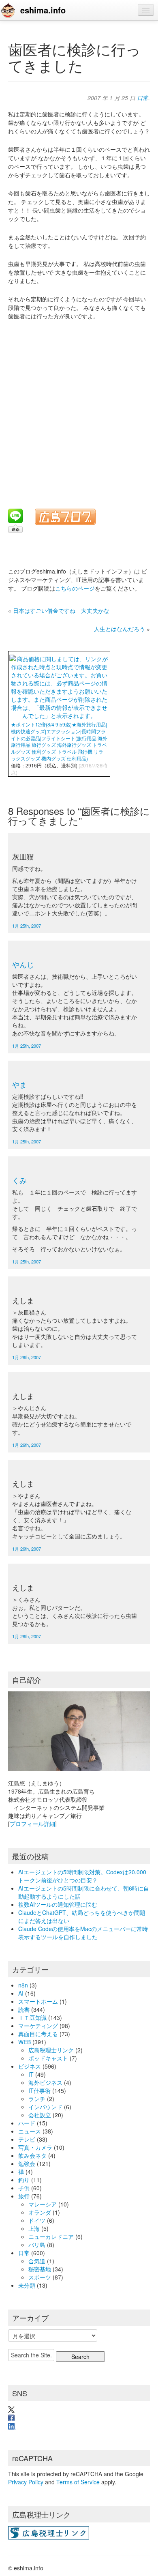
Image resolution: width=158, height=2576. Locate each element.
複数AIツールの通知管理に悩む (58, 1904)
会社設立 (40, 2115)
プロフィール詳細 (32, 1824)
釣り (24, 2180)
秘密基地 (40, 2269)
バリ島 (37, 2245)
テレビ (27, 2139)
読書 (24, 2009)
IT (31, 2074)
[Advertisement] (79, 409)
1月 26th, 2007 (27, 1357)
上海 (34, 2228)
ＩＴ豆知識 (32, 2017)
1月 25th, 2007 (27, 926)
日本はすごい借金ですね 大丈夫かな (61, 610)
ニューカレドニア (51, 2237)
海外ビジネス (45, 2082)
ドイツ (37, 2220)
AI (21, 1993)
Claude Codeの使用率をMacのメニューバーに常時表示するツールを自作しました (83, 1933)
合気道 (37, 2261)
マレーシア (43, 2204)
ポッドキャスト (48, 2058)
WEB (25, 2042)
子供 (24, 2188)
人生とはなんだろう (120, 629)
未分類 (27, 2285)
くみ (19, 1180)
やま (19, 1084)
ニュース (30, 2131)
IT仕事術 (39, 2090)
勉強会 (27, 2163)
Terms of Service (78, 2482)
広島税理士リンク (51, 2050)
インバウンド (45, 2107)
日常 (143, 98)
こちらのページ (75, 588)
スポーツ (40, 2277)
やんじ (23, 964)
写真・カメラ (35, 2147)
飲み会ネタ (32, 2155)
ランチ (37, 2099)
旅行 (24, 2196)
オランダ (40, 2212)
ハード (27, 2123)
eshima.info (43, 10)
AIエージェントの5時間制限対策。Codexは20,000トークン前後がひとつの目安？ (82, 1876)
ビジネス (30, 2066)
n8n (23, 1985)
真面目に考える (38, 2034)
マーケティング (38, 2026)
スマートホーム (38, 2001)
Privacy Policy (26, 2482)
